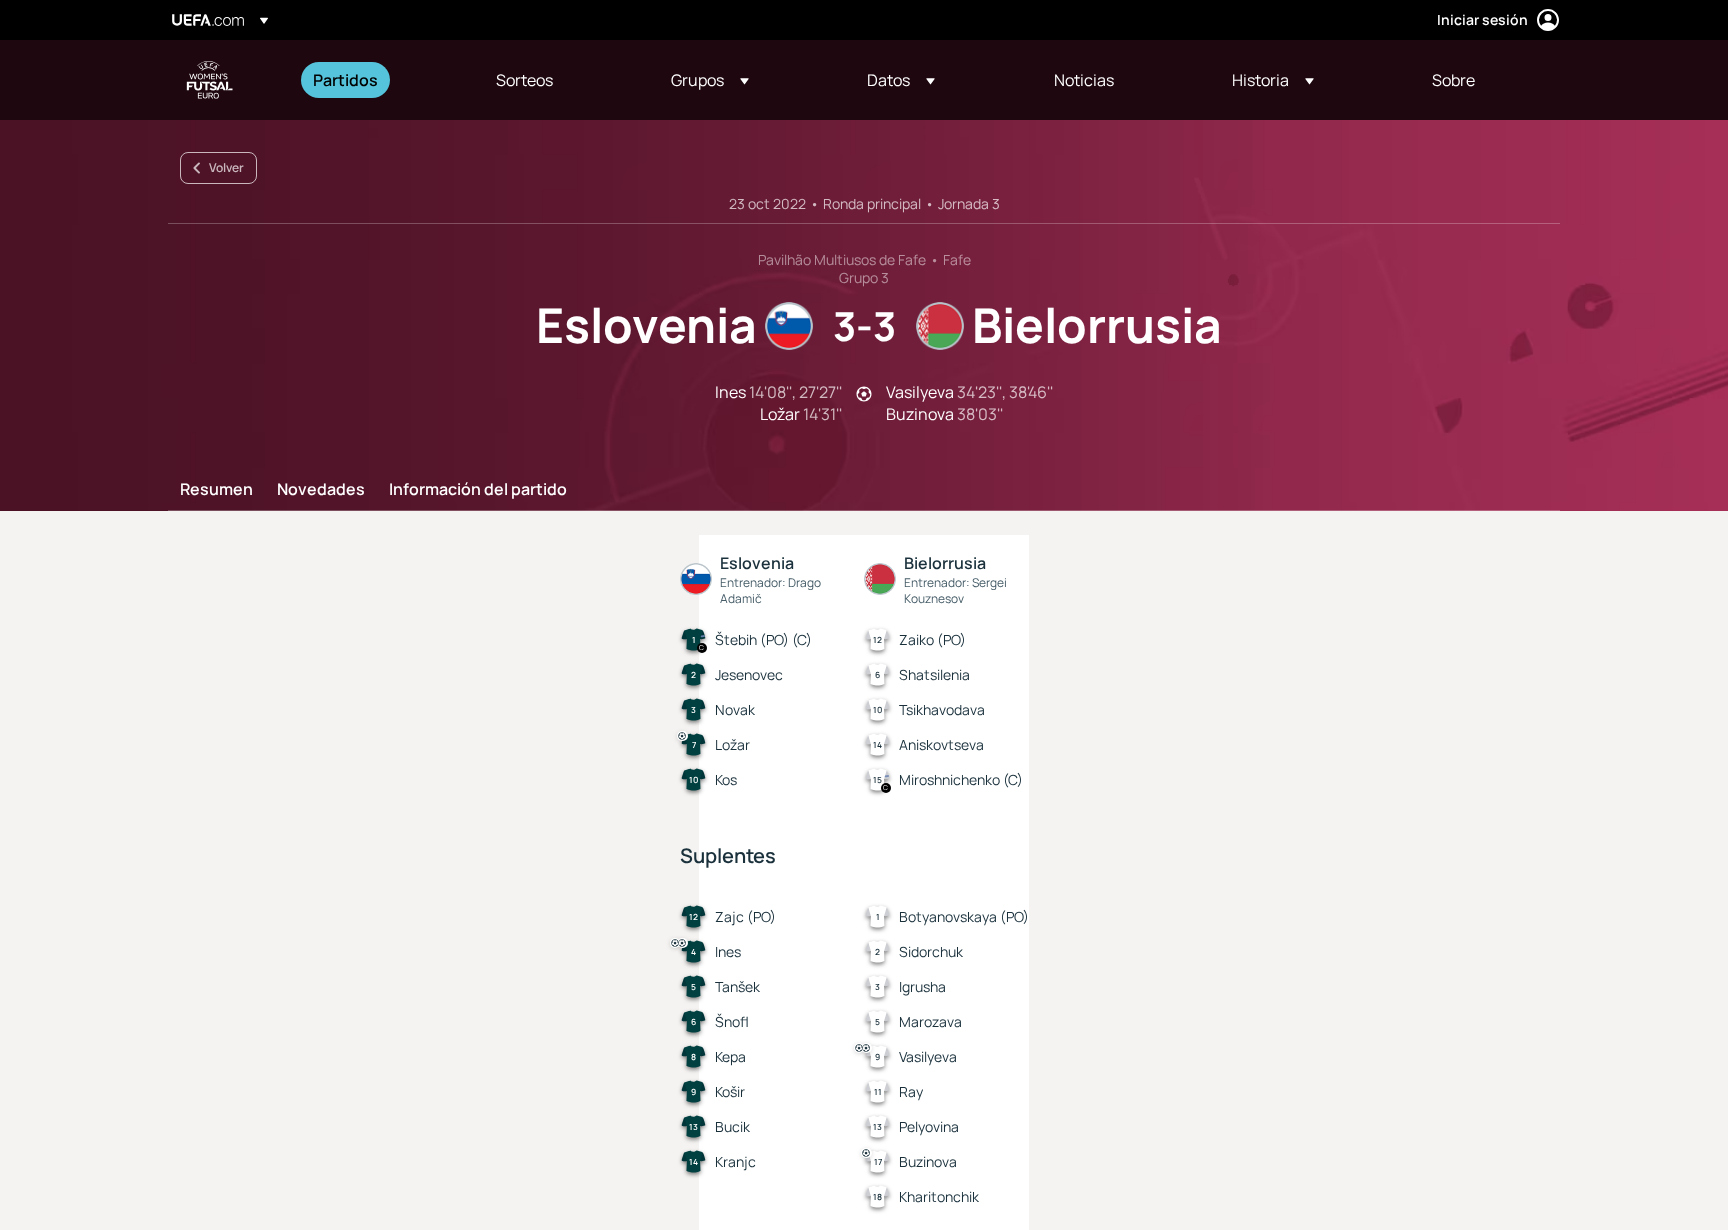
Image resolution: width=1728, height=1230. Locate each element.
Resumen (216, 490)
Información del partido (478, 490)
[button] (710, 80)
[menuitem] (379, 80)
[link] (345, 80)
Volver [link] (226, 167)
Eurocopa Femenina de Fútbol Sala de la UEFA (210, 80)
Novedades (321, 490)
